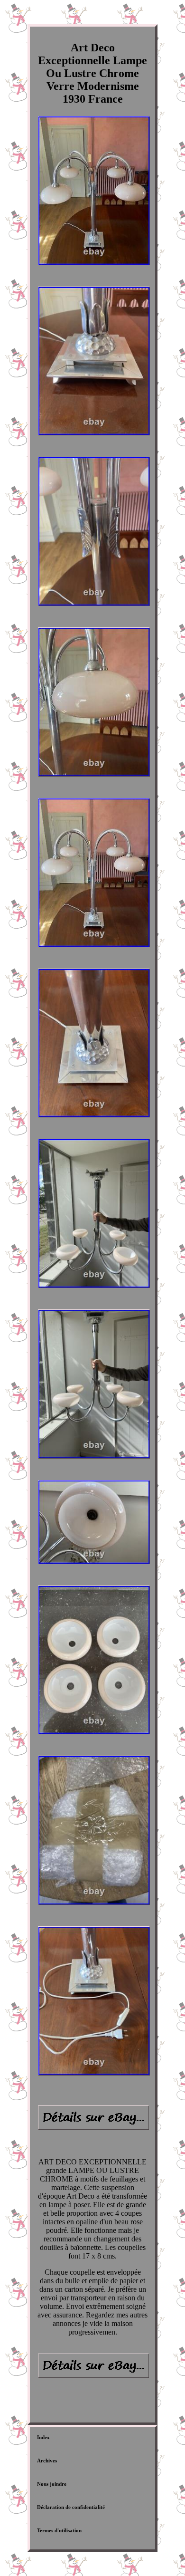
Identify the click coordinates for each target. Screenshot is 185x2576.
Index (43, 2437)
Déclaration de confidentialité (71, 2507)
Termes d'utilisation (59, 2530)
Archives (47, 2461)
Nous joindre (52, 2484)
